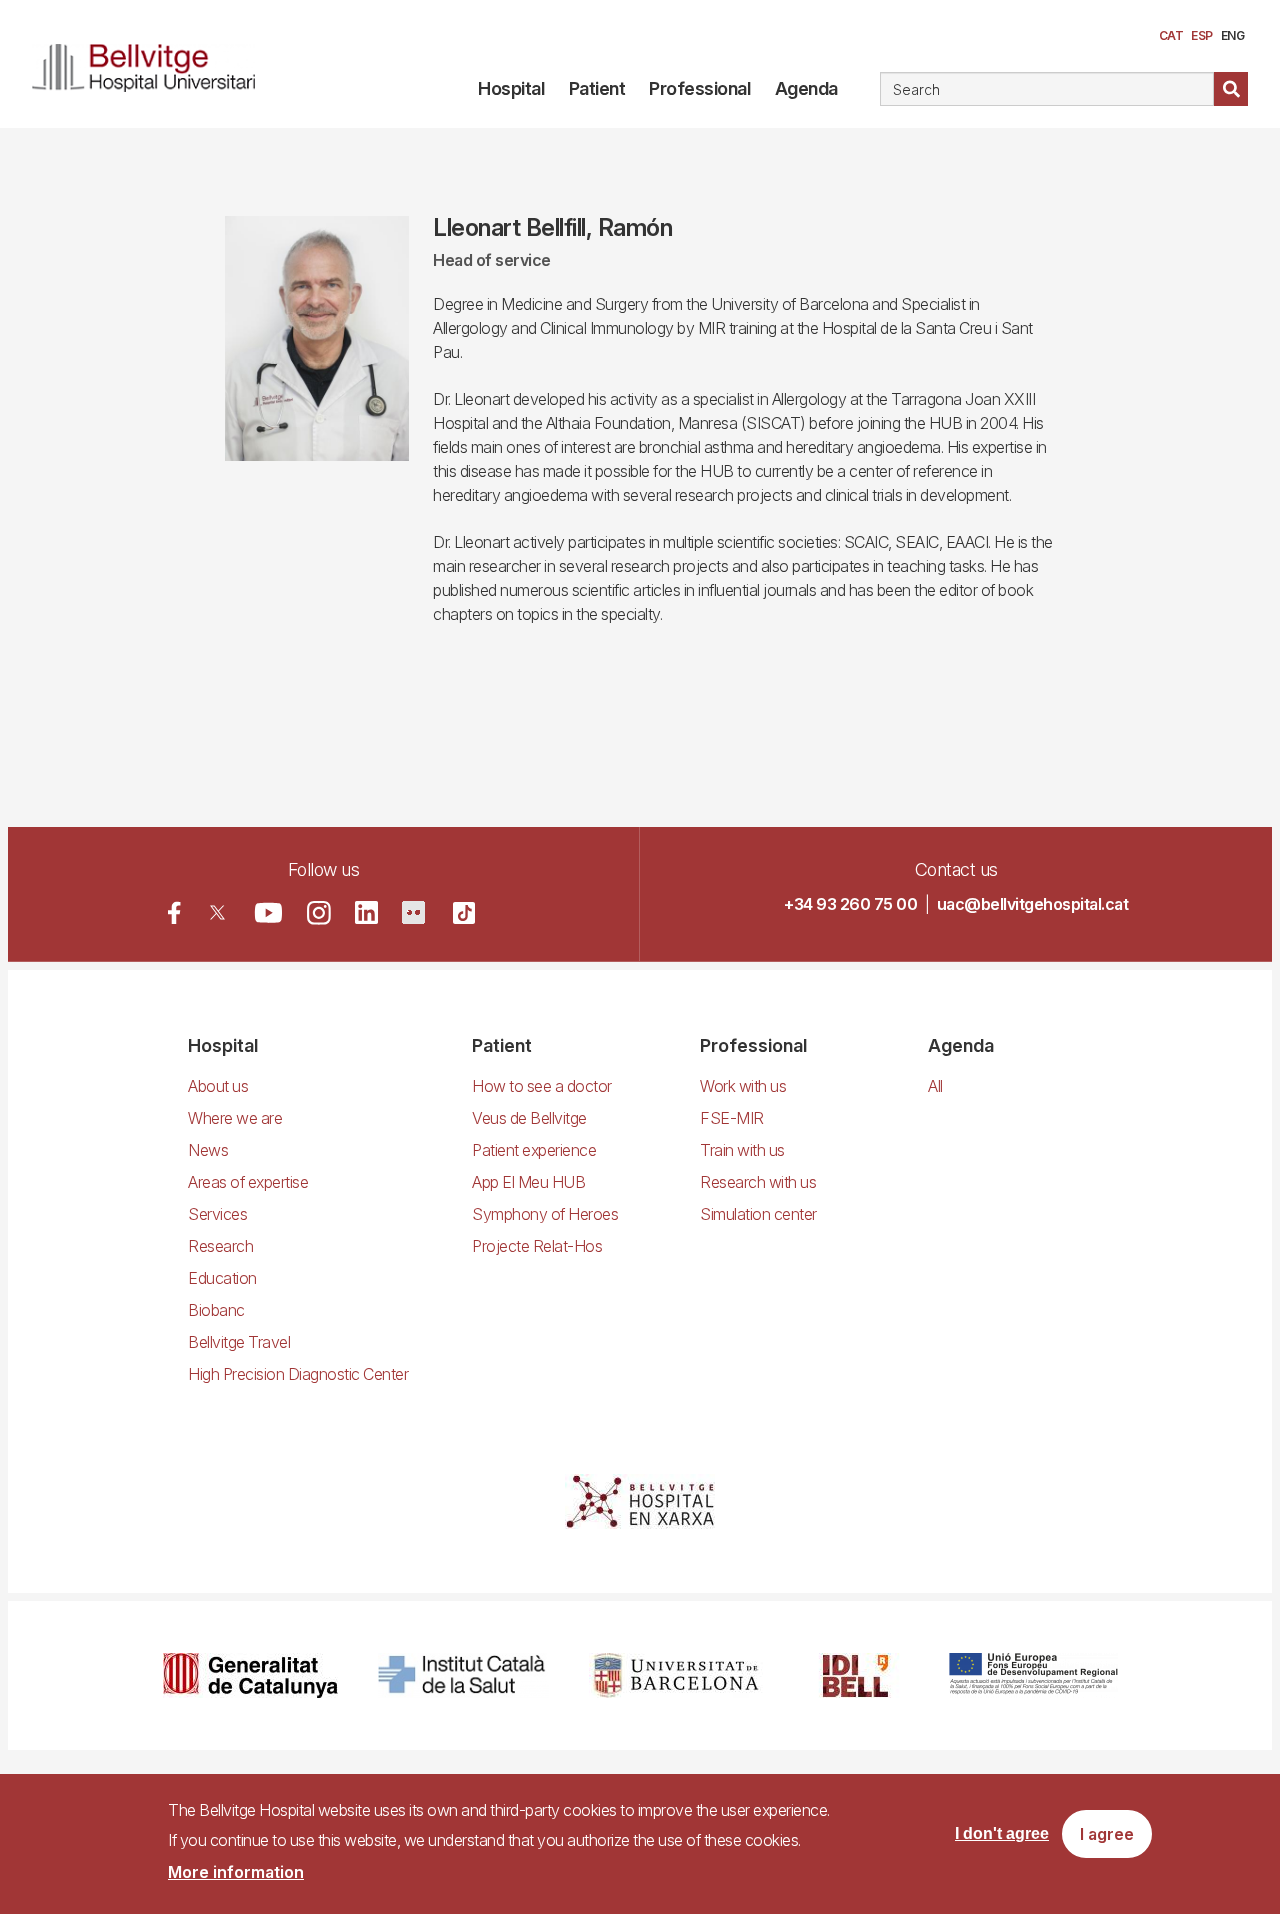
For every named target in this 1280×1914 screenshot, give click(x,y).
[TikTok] (464, 913)
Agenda (806, 88)
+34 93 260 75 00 (850, 904)
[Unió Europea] (1033, 1675)
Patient (597, 88)
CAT (1171, 35)
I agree (1107, 1835)
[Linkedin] (366, 912)
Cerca (1231, 89)
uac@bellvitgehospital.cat (1033, 904)
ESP (1202, 35)
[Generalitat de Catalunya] (250, 1675)
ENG (1233, 35)
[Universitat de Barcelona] (676, 1675)
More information (236, 1872)
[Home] (144, 64)
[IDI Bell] (856, 1675)
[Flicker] (413, 912)
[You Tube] (268, 912)
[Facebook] (174, 912)
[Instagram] (319, 913)
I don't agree (1002, 1834)
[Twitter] (217, 912)
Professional (699, 88)
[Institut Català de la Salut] (463, 1675)
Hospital (511, 88)
